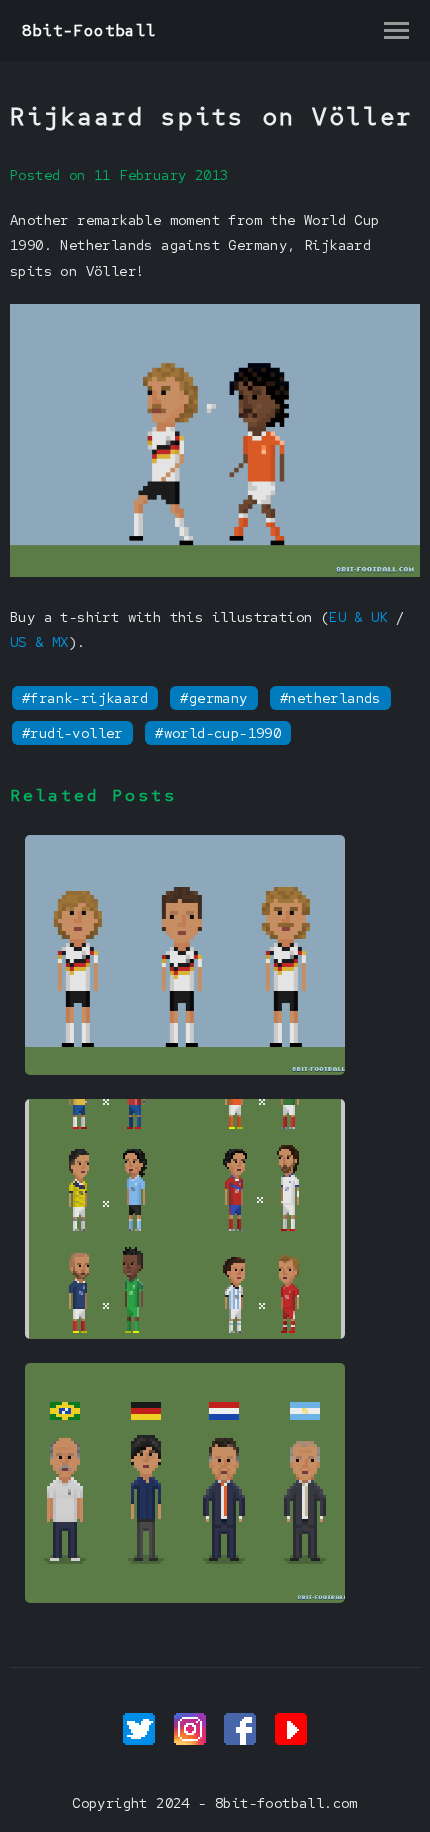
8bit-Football (89, 30)
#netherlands (330, 698)
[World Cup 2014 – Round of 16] (185, 1334)
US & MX (39, 642)
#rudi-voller (72, 733)
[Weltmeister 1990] (185, 1070)
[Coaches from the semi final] (185, 1598)
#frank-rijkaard (85, 698)
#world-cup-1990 (218, 733)
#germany (213, 698)
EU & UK (358, 617)
